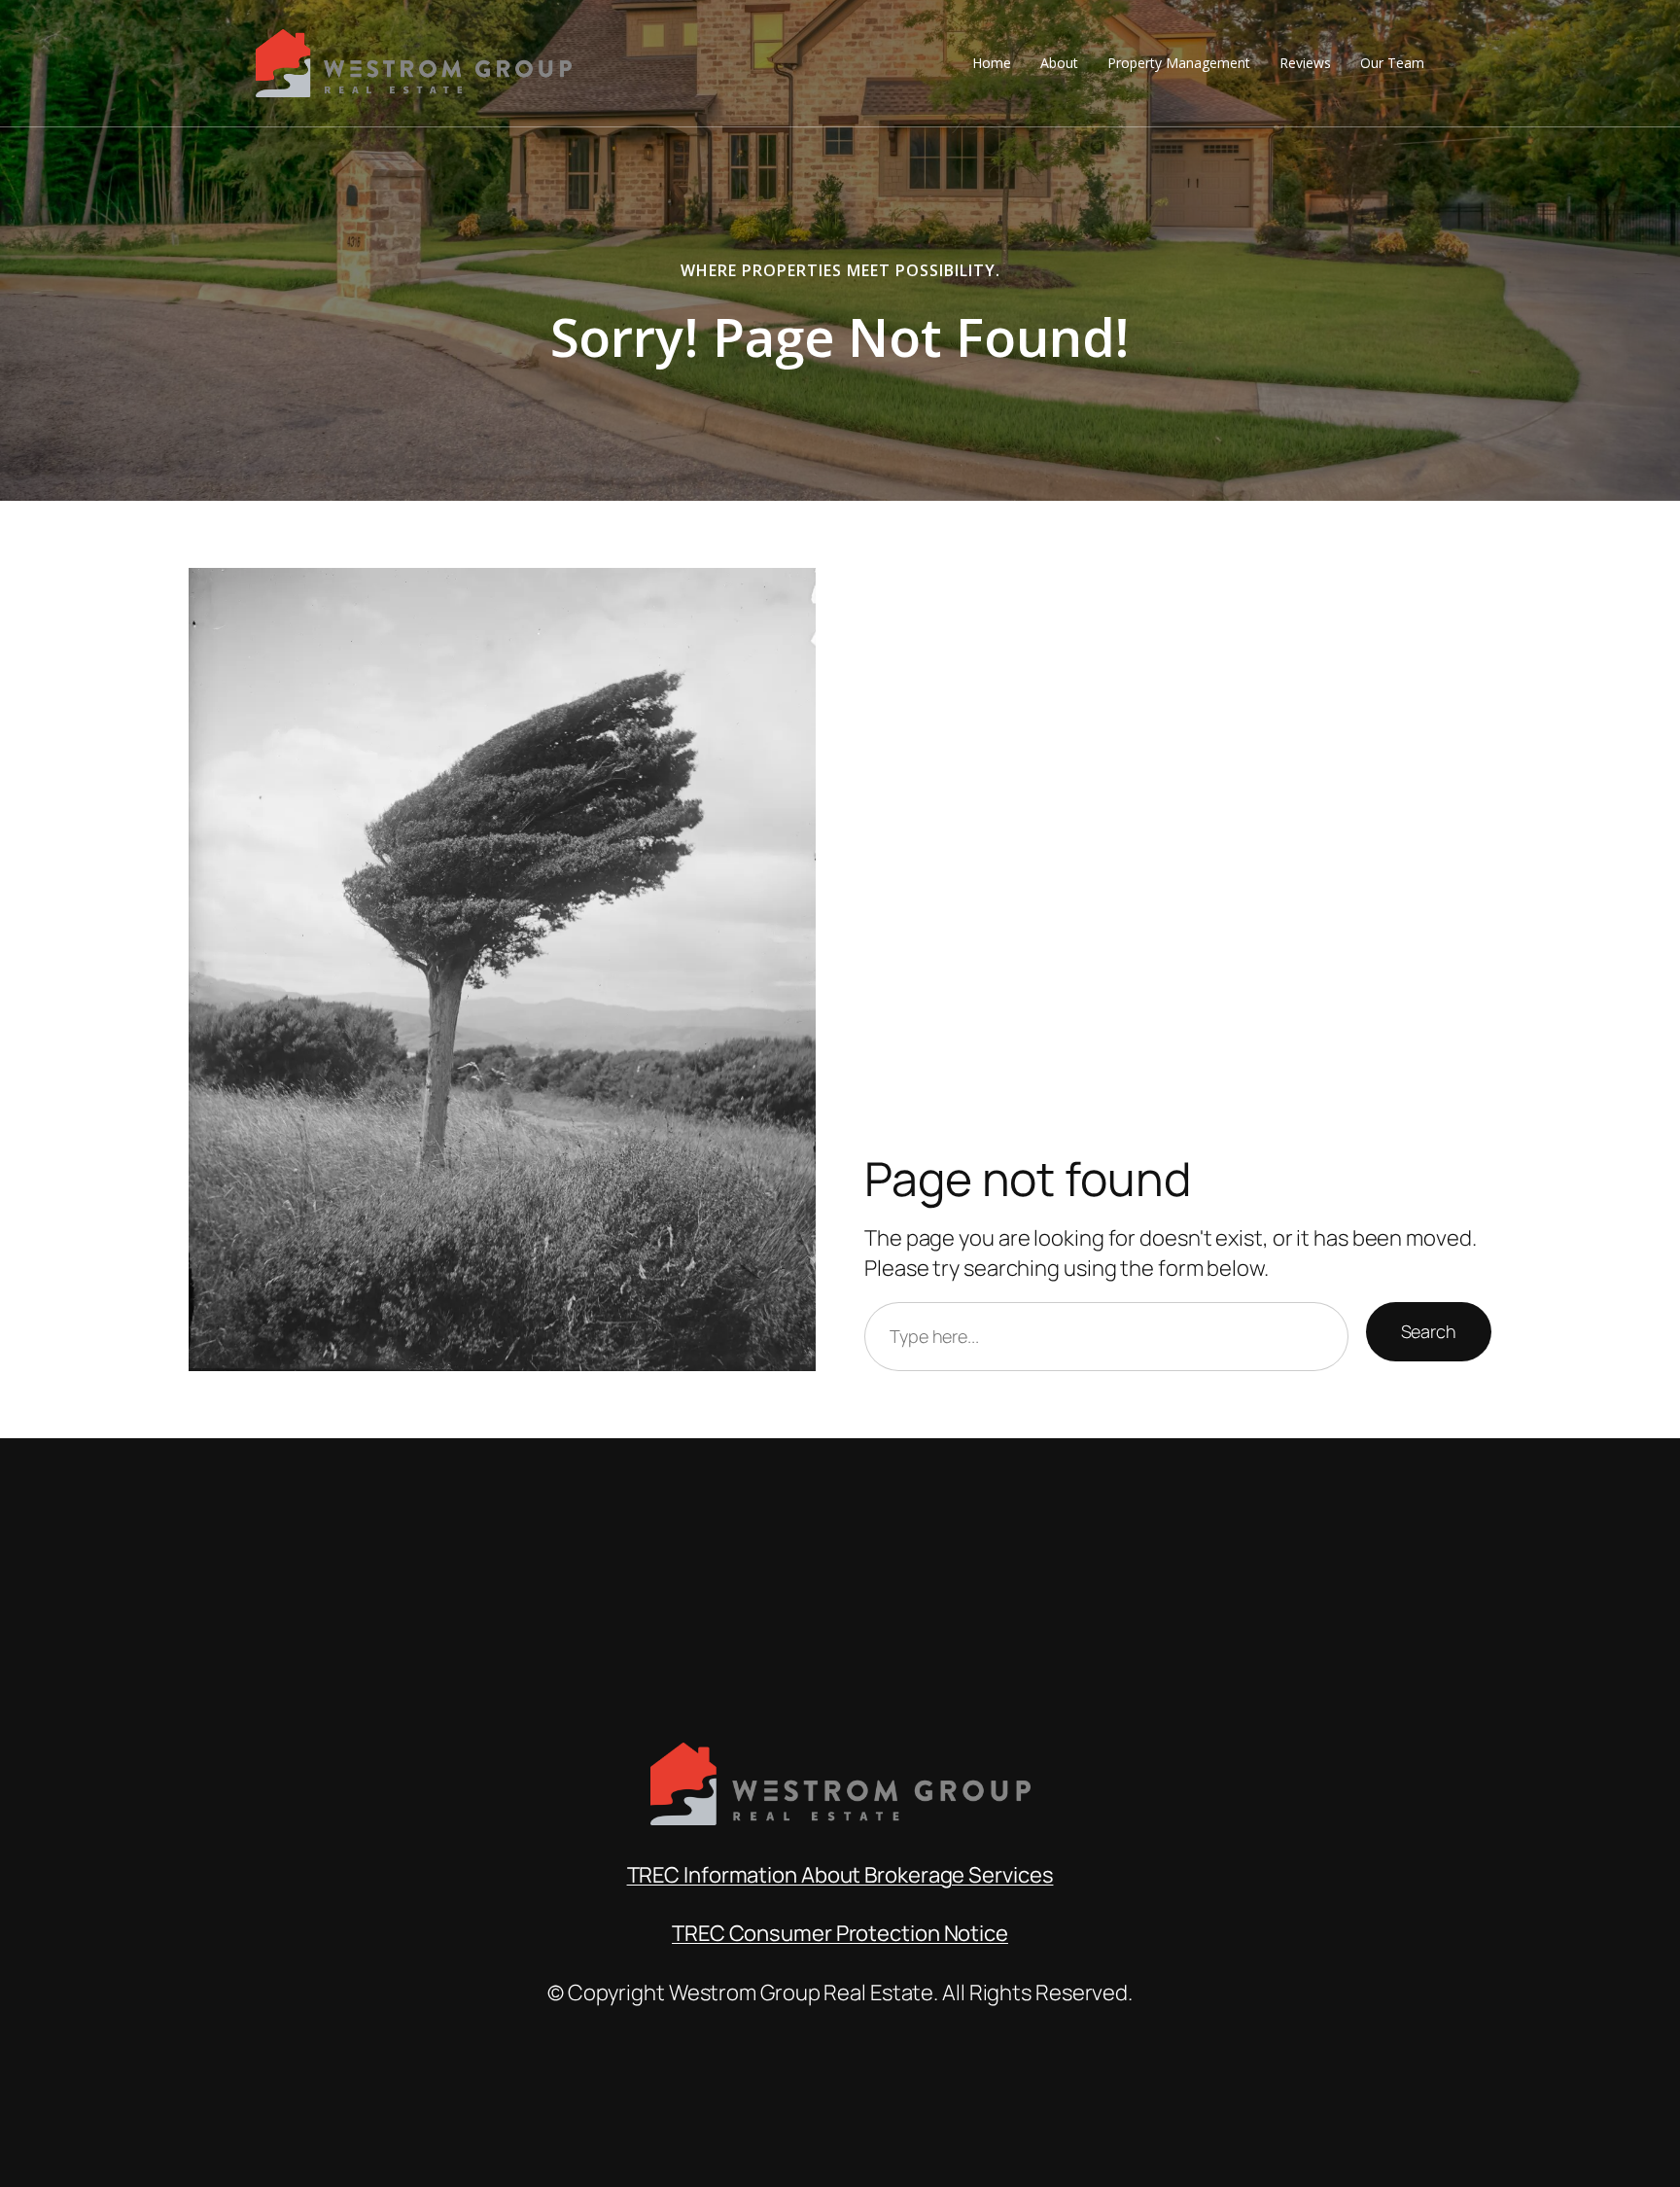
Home (992, 63)
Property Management (1179, 63)
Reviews (1305, 63)
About (1059, 63)
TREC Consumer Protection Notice (840, 1933)
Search (1429, 1331)
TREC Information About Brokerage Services (840, 1875)
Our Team (1392, 63)
